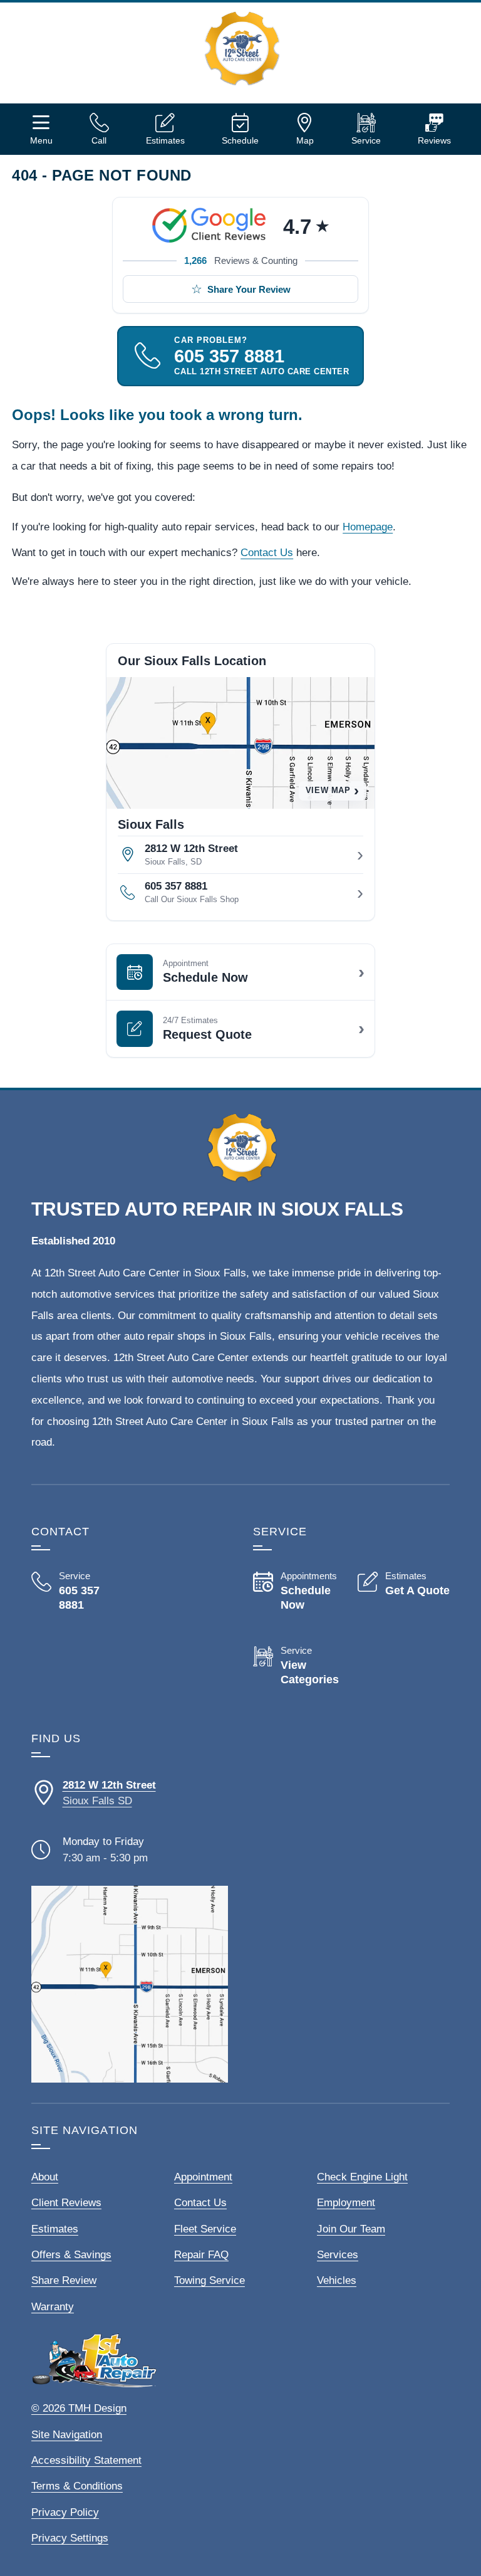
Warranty (53, 2307)
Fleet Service (205, 2229)
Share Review (64, 2280)
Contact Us (267, 553)
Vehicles (337, 2280)
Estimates (165, 140)
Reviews (434, 140)
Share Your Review (249, 289)
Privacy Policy (65, 2512)
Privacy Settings (70, 2538)
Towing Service (209, 2280)
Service (366, 140)
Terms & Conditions (77, 2486)
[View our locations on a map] (130, 1984)
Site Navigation (67, 2435)
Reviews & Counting (241, 260)
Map (305, 140)
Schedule (240, 140)
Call (99, 140)
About (45, 2177)
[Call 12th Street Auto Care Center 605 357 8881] (77, 1591)
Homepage (368, 527)
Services (338, 2255)
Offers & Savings (71, 2255)
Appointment (203, 2177)
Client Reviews (66, 2203)
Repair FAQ (201, 2255)
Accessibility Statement (86, 2460)
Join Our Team (351, 2229)
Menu (41, 140)
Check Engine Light (362, 2177)
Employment (346, 2203)
